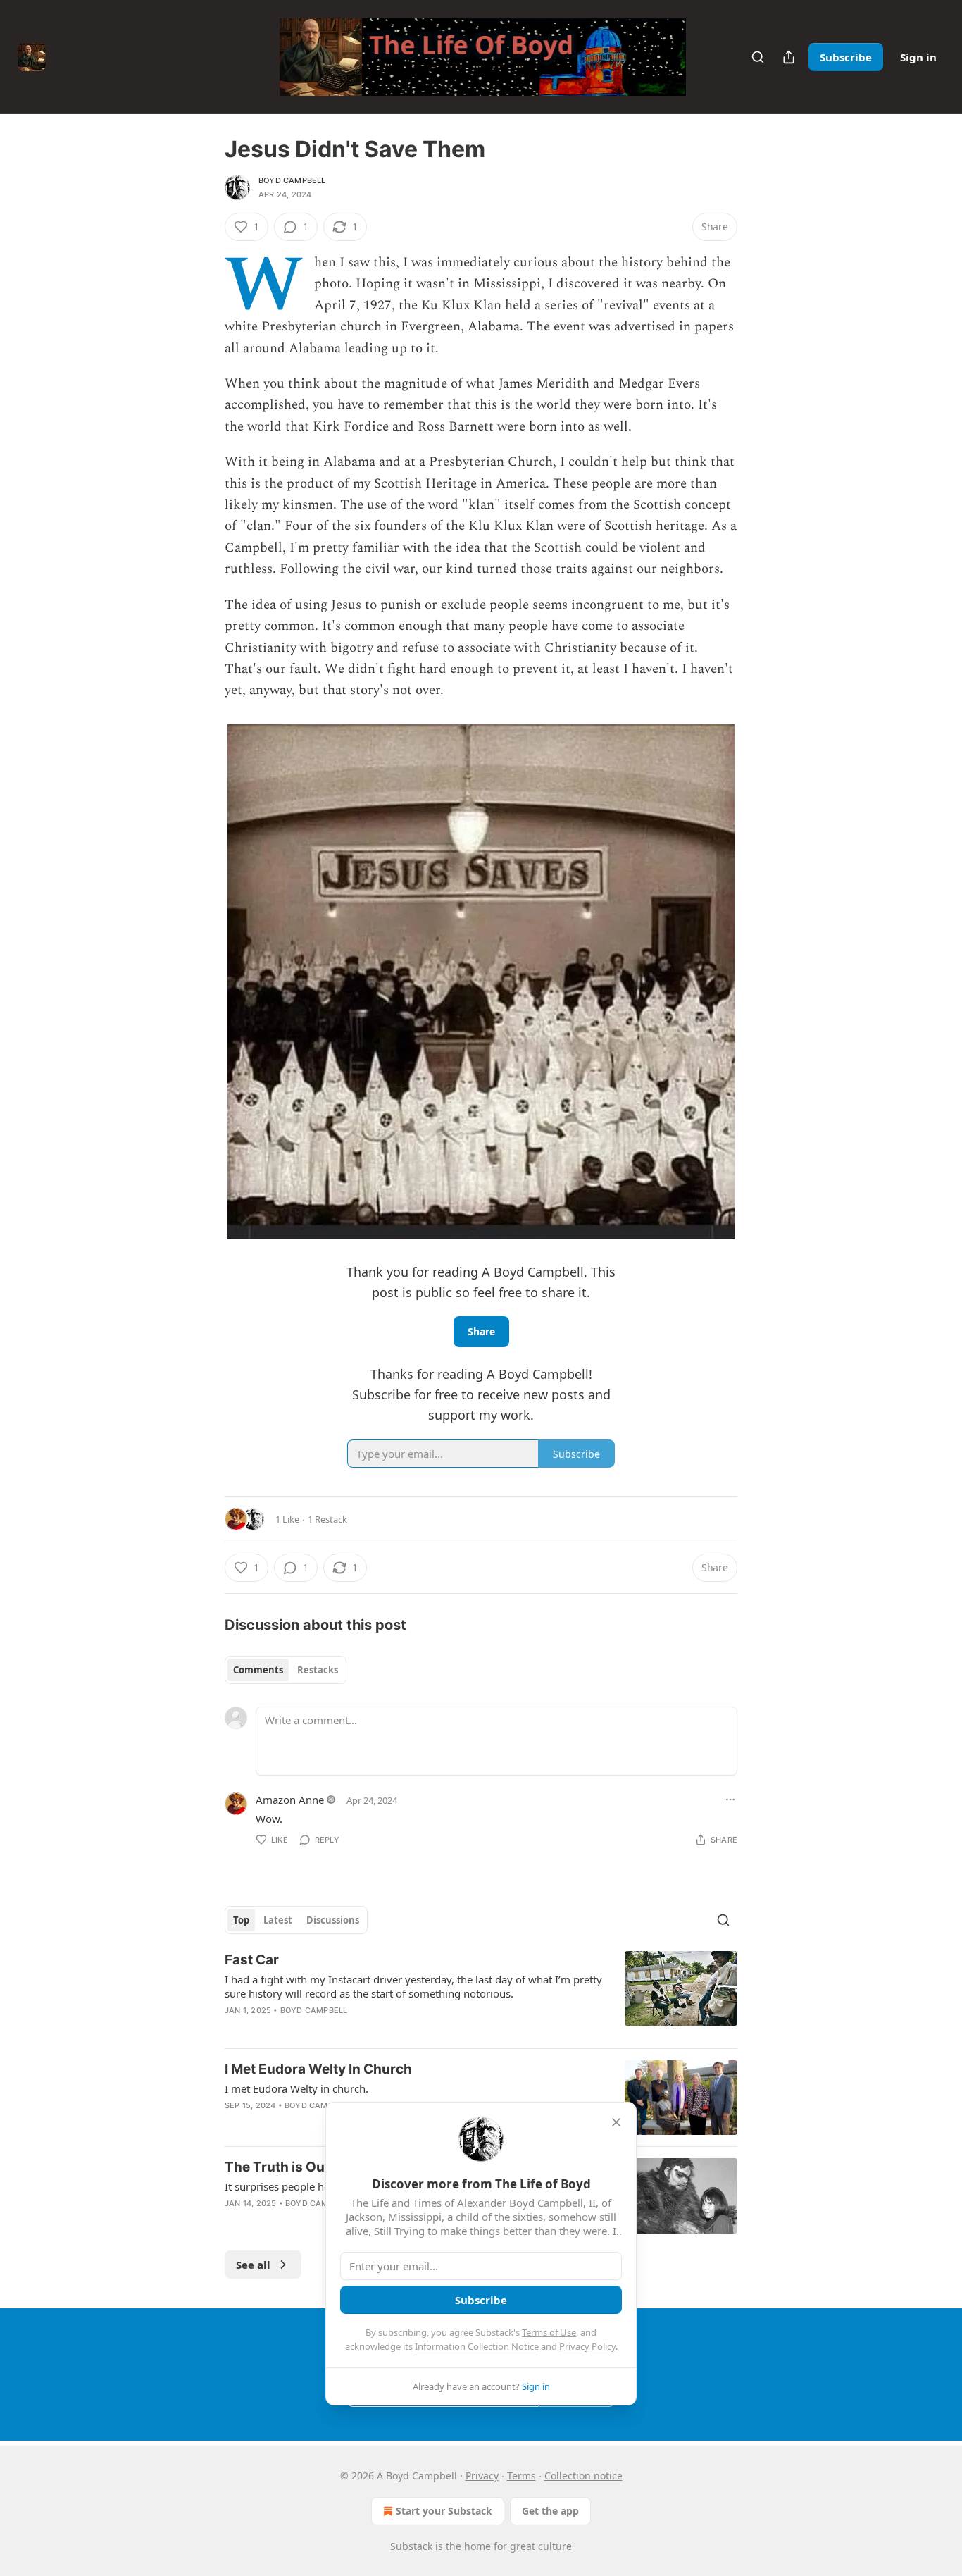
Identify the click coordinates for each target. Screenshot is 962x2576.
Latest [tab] (278, 1920)
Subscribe (846, 57)
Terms (521, 2476)
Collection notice (583, 2476)
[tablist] (286, 1670)
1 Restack (327, 1519)
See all (253, 2265)
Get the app (550, 2511)
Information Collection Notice (477, 2346)
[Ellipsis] (730, 1800)
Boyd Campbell (292, 180)
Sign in (918, 57)
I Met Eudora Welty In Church (318, 2069)
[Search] (758, 57)
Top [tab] (241, 1920)
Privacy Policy (587, 2346)
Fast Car (252, 1960)
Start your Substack (444, 2511)
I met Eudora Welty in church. (296, 2088)
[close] (616, 2122)
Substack (411, 2546)
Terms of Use (549, 2332)
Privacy (482, 2476)
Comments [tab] (258, 1670)
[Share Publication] (789, 57)
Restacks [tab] (318, 1670)
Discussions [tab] (333, 1920)
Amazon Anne (290, 1800)
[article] (481, 1994)
